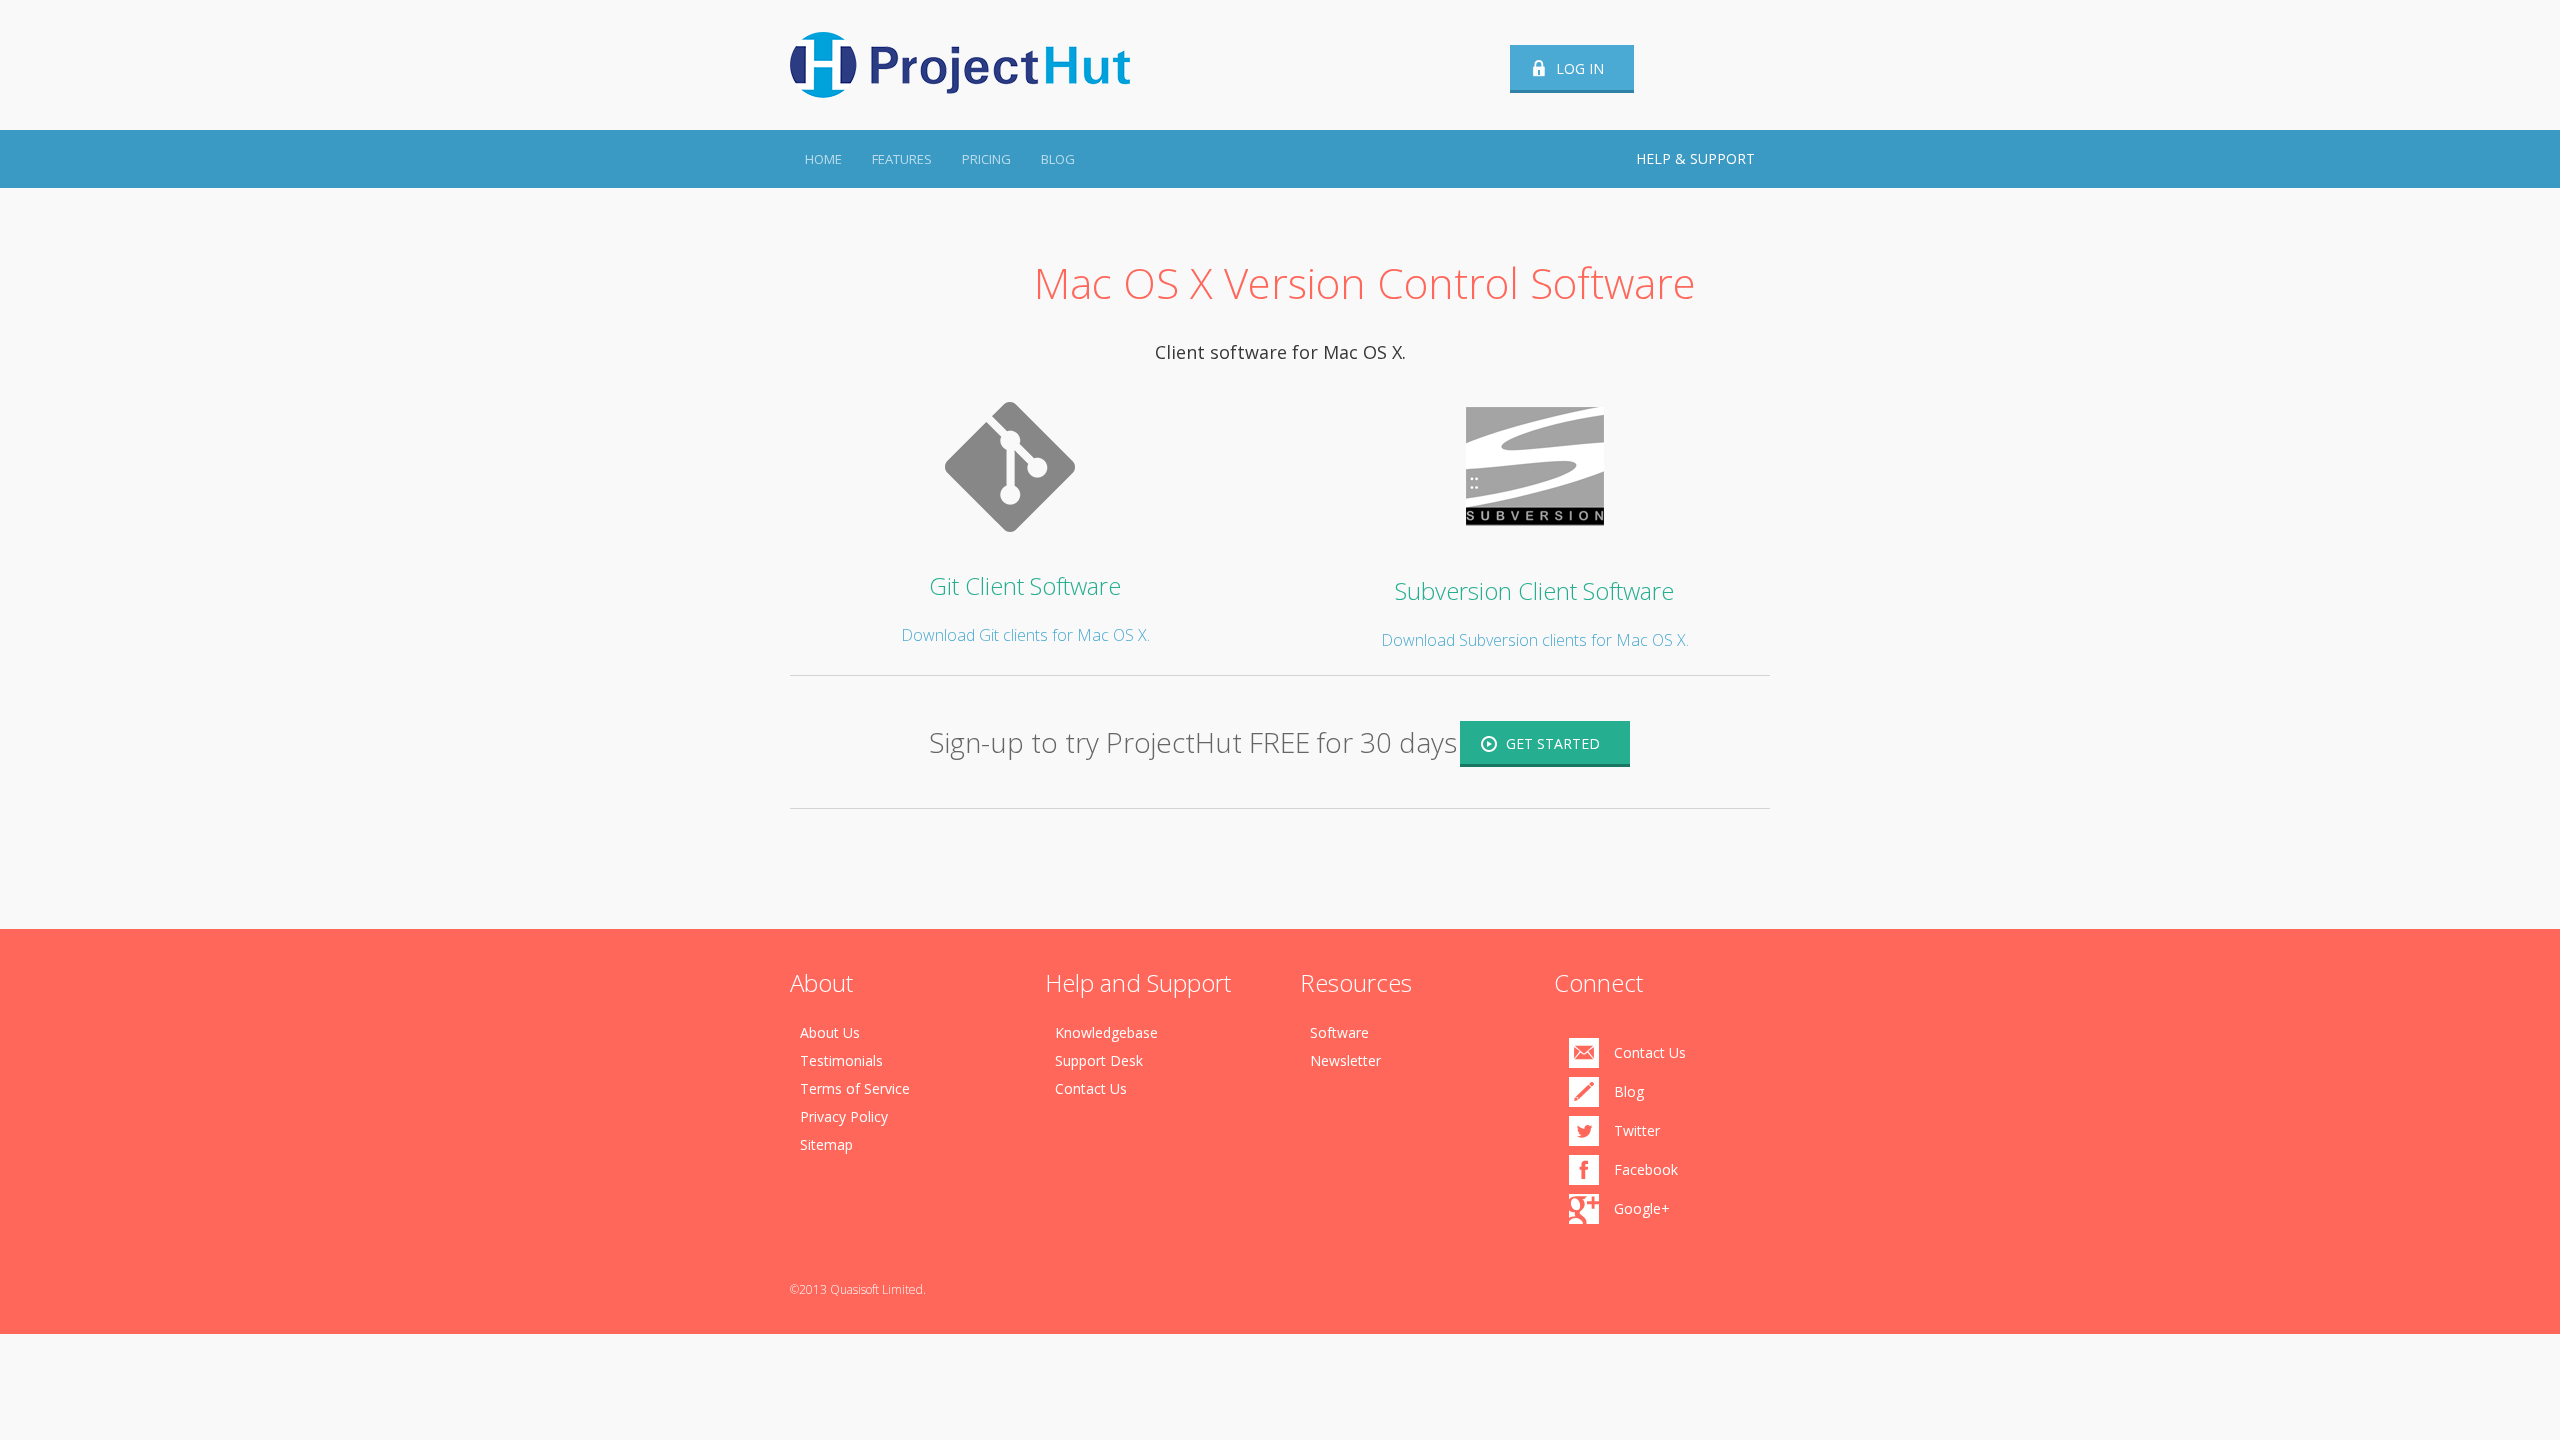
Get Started (1553, 743)
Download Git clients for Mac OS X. (1025, 635)
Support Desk (1099, 1060)
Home (823, 159)
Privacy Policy (844, 1116)
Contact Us (1091, 1088)
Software (1339, 1032)
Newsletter (1345, 1060)
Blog (1058, 159)
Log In (1580, 68)
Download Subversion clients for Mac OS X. (1535, 640)
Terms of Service (855, 1088)
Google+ (1642, 1208)
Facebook (1646, 1169)
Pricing (986, 159)
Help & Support (1695, 158)
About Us (830, 1032)
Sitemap (826, 1144)
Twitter (1637, 1130)
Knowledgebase (1106, 1032)
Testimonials (841, 1060)
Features (902, 159)
